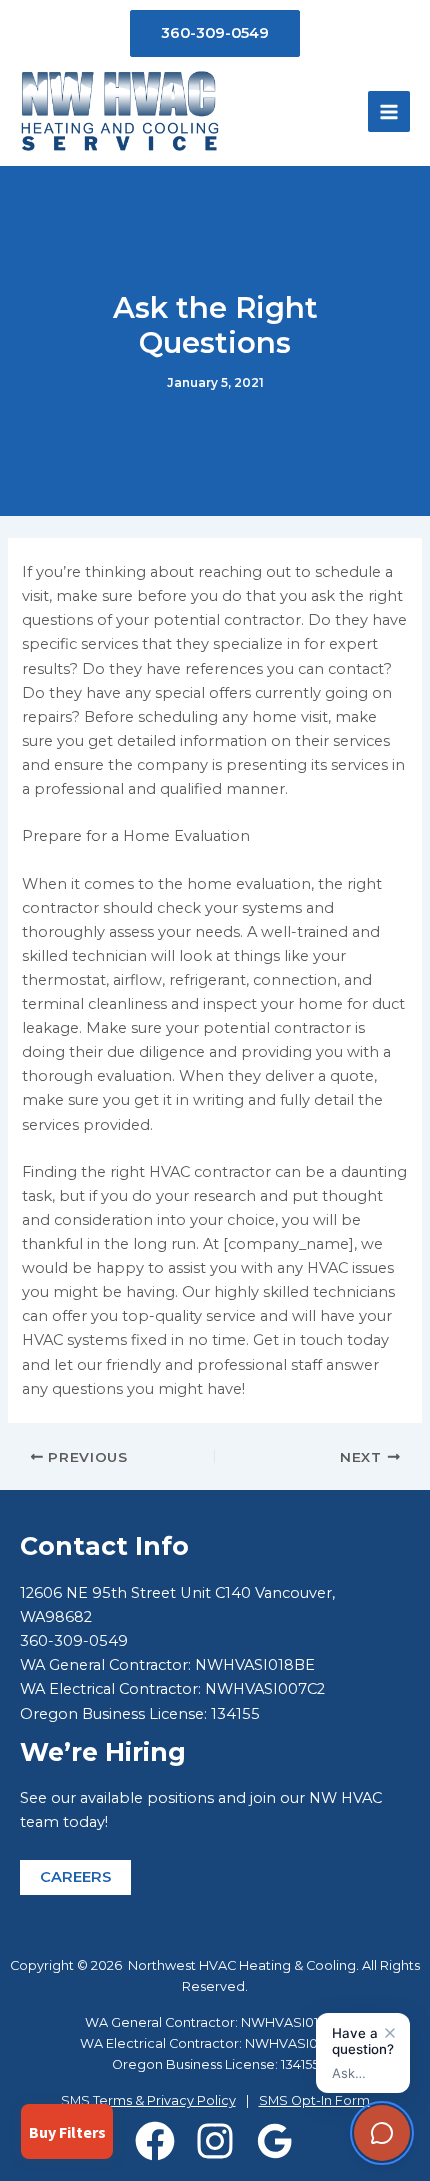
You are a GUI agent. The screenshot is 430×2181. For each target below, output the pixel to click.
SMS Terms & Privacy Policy (148, 2100)
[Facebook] (155, 2141)
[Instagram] (215, 2141)
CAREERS (75, 1877)
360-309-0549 (74, 1641)
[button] (215, 33)
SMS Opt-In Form (314, 2100)
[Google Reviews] (275, 2141)
